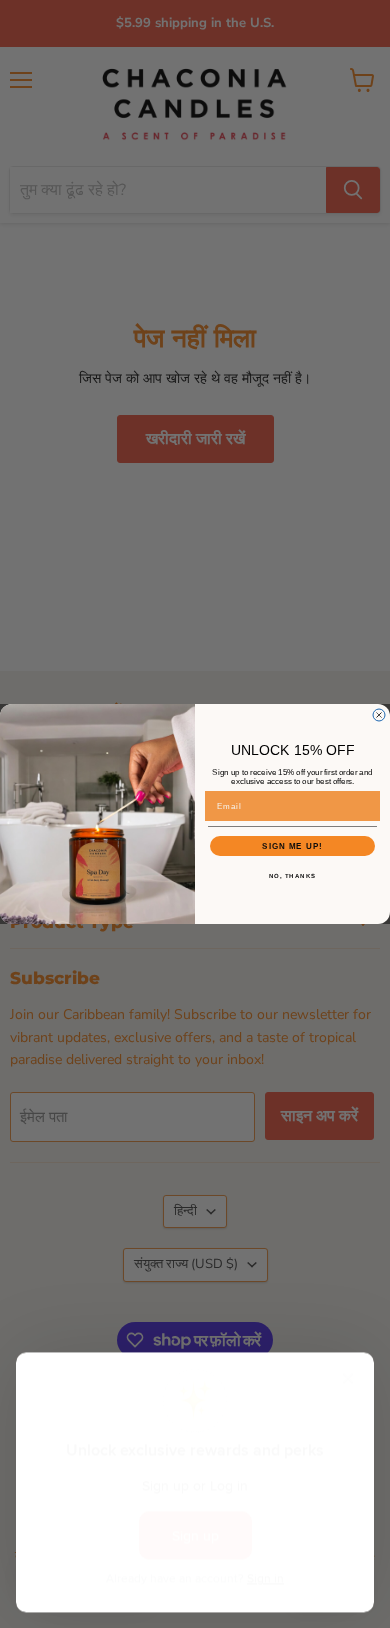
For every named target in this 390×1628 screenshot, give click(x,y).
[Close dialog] (379, 715)
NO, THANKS (293, 876)
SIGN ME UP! (292, 846)
